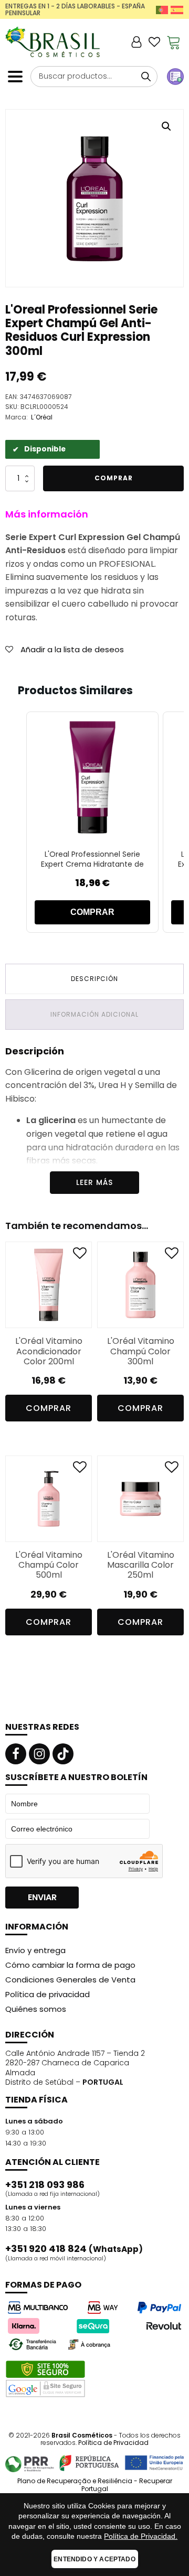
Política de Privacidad (113, 2443)
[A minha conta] (136, 42)
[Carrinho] (174, 42)
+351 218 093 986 (45, 2185)
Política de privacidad (48, 1994)
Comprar (114, 478)
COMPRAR (92, 912)
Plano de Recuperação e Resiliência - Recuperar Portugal (95, 2485)
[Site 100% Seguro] (45, 2379)
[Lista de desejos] (154, 42)
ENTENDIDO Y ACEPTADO (94, 2559)
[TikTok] (63, 1754)
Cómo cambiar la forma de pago (70, 1965)
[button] (166, 126)
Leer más (94, 1182)
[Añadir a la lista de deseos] (80, 1255)
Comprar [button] (49, 1408)
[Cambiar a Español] (177, 10)
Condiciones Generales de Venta (70, 1980)
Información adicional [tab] (94, 1014)
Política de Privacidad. (141, 2536)
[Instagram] (39, 1754)
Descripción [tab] (94, 979)
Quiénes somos (36, 2009)
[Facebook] (16, 1754)
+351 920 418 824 (74, 2249)
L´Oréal (42, 417)
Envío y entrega (35, 1950)
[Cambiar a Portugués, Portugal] (162, 10)
